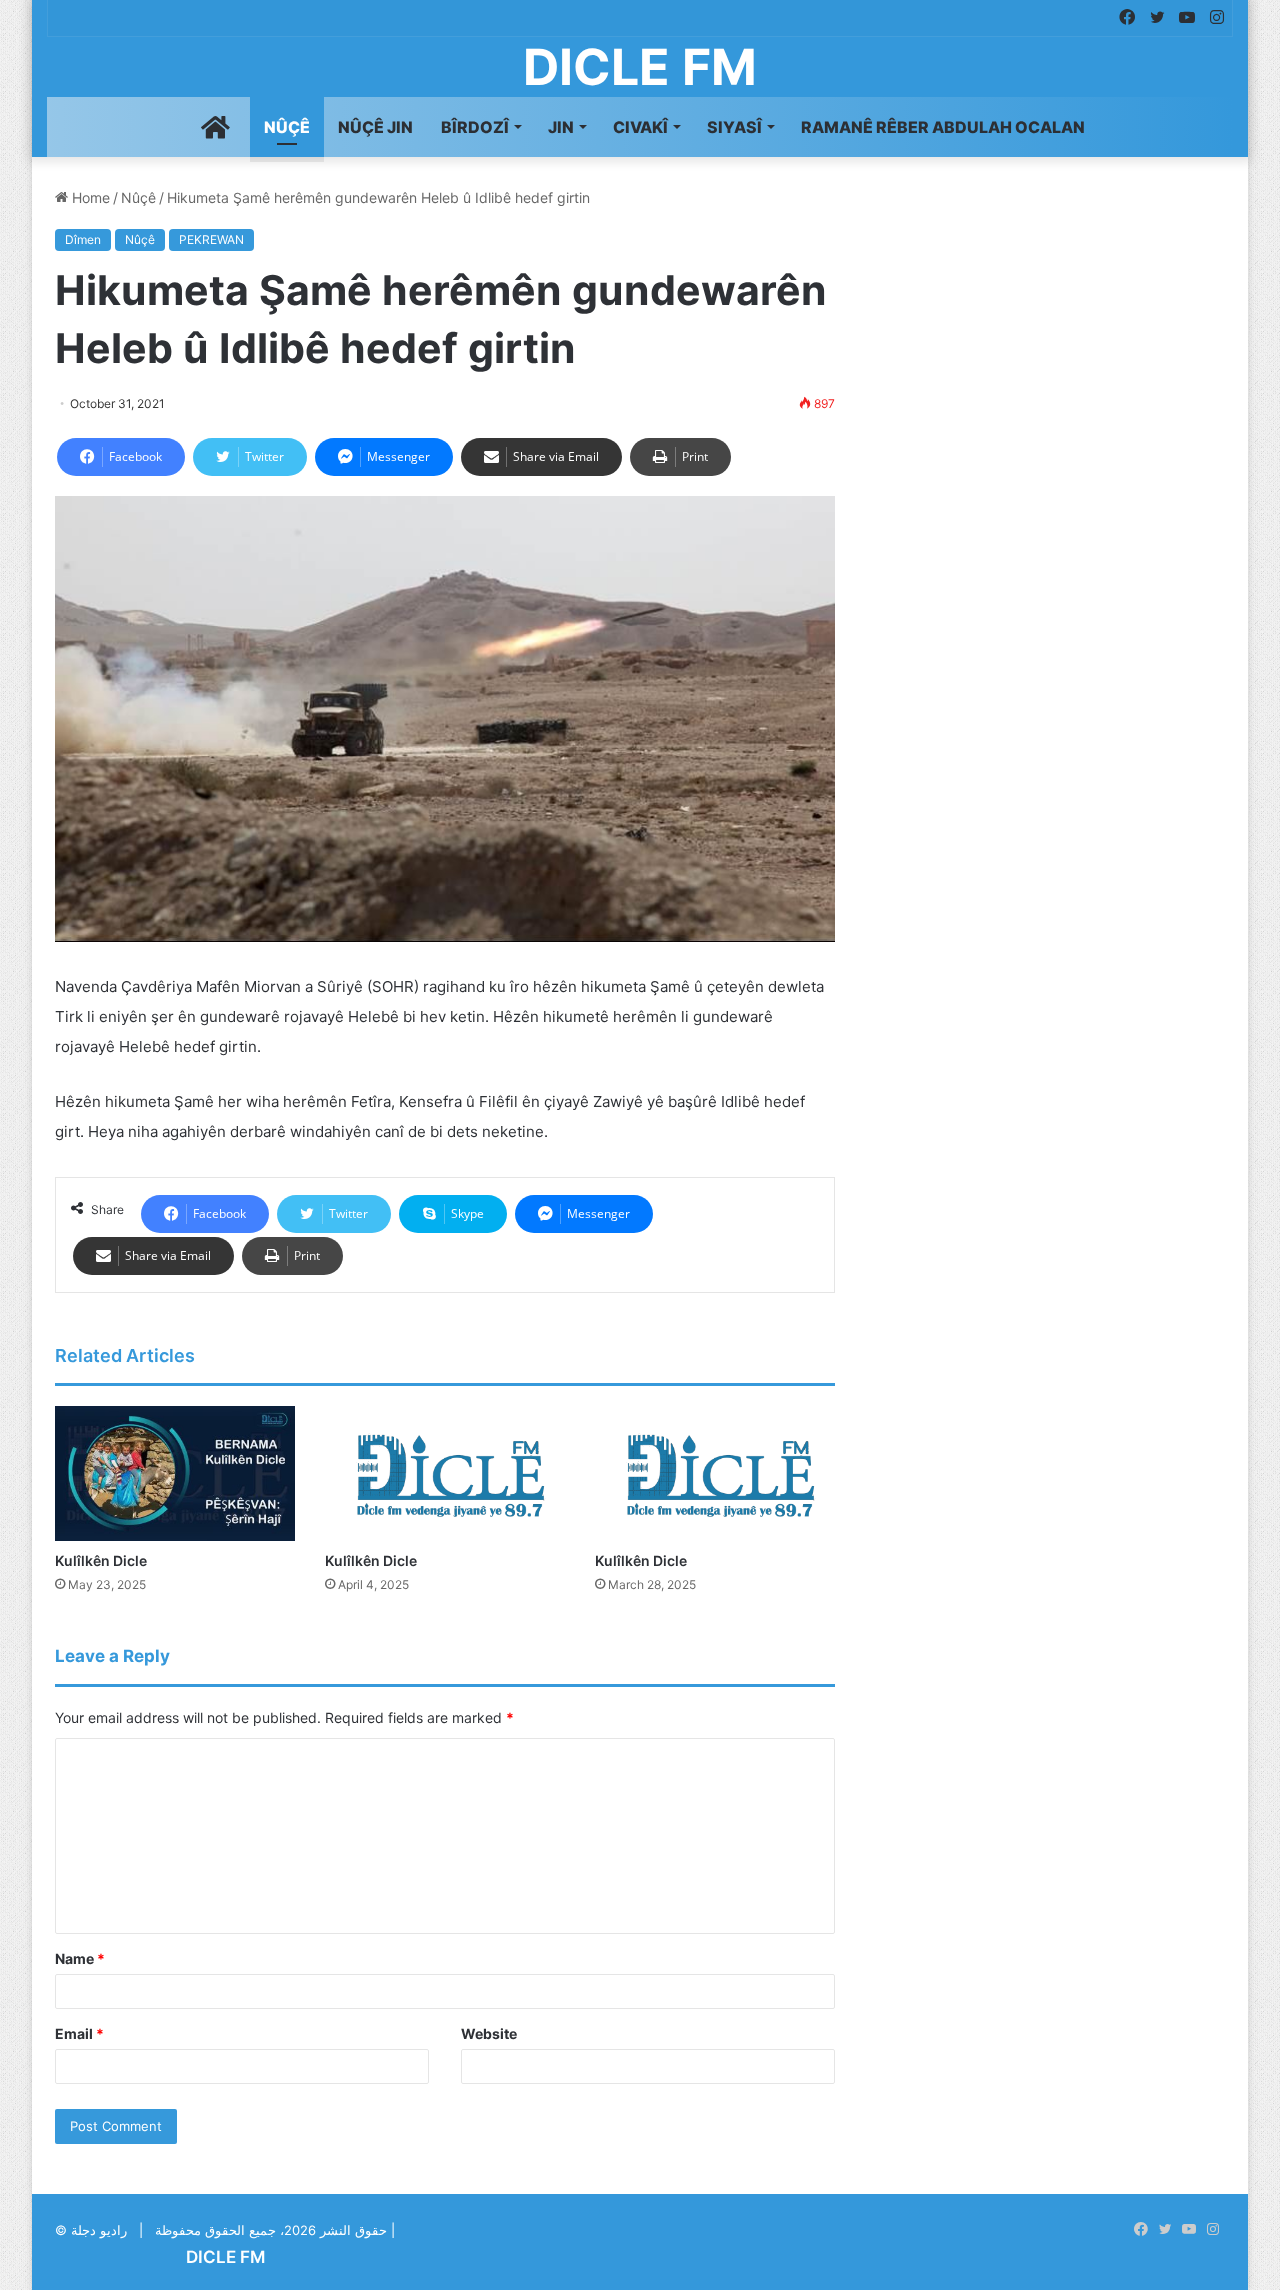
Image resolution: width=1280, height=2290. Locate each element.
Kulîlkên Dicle (101, 1560)
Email (79, 2033)
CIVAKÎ (640, 127)
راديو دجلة (99, 2230)
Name (80, 1958)
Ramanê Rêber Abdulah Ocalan (943, 127)
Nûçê (287, 127)
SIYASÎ (734, 127)
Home (89, 197)
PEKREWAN (211, 239)
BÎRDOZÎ (475, 127)
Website (489, 2033)
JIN (561, 127)
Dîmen (83, 239)
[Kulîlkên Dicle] (175, 1473)
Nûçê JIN (375, 127)
